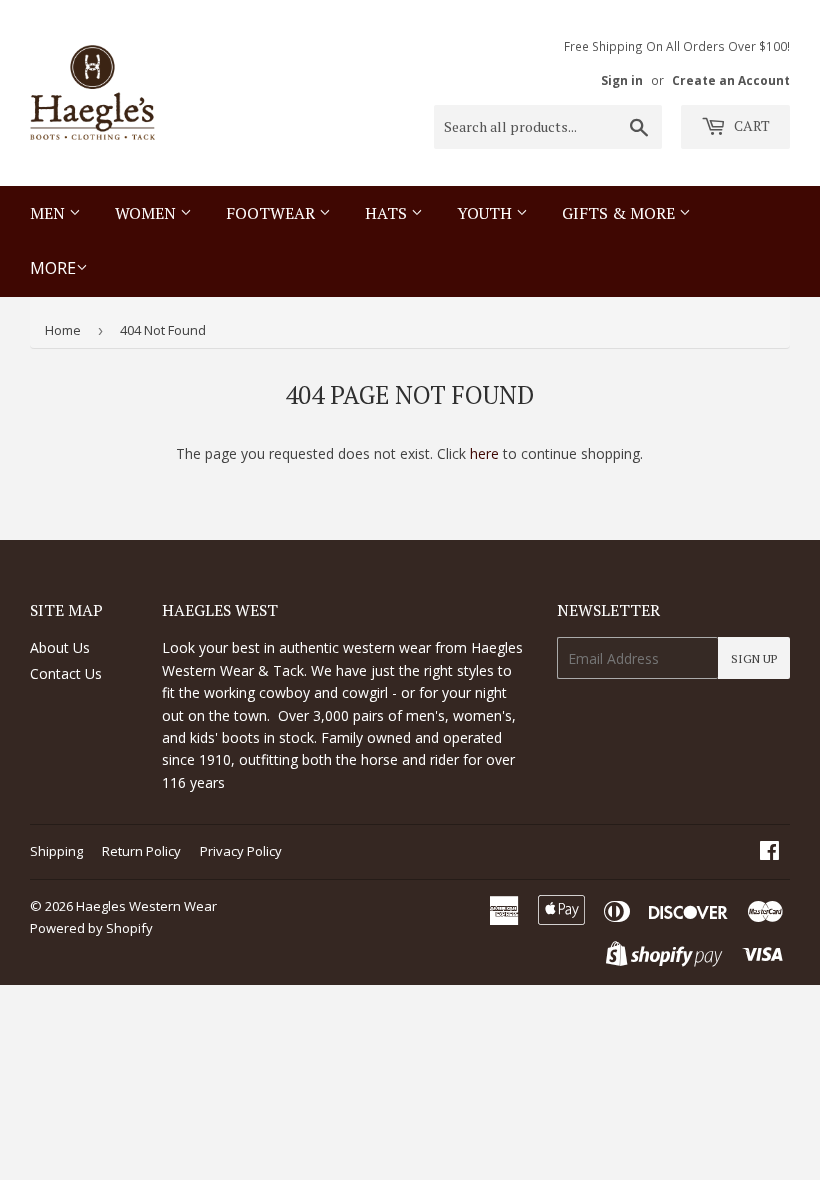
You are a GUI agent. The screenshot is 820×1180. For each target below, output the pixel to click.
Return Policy (141, 851)
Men (49, 213)
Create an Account (731, 80)
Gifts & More (620, 213)
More (53, 268)
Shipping (56, 851)
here (484, 453)
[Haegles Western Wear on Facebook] (769, 852)
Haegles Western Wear (146, 906)
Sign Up (754, 658)
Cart (750, 125)
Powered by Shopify (91, 928)
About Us (60, 647)
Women (147, 213)
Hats (388, 213)
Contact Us (66, 673)
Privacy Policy (241, 851)
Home (63, 330)
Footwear (272, 213)
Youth (486, 213)
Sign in (622, 80)
